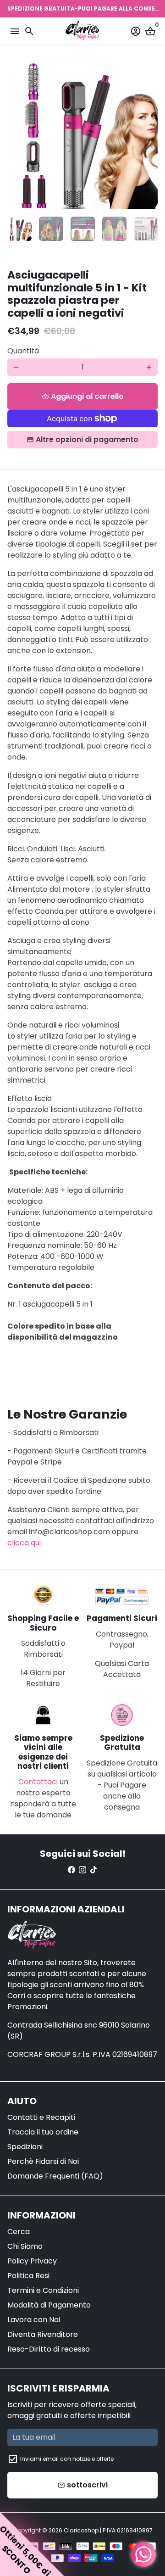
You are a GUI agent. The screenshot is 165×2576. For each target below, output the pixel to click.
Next (149, 134)
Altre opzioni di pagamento (87, 439)
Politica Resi (28, 2276)
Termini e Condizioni (43, 2290)
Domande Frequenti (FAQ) (55, 2176)
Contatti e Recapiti (41, 2117)
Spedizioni (25, 2147)
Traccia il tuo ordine (43, 2132)
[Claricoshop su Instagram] (82, 1870)
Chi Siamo (25, 2246)
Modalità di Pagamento (49, 2305)
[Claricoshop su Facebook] (71, 1870)
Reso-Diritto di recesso (49, 2349)
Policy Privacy (32, 2261)
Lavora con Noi (34, 2320)
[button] (32, 2544)
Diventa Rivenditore (43, 2334)
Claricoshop (81, 2530)
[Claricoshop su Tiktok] (93, 1870)
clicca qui (24, 1543)
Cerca (19, 2232)
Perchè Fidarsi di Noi (43, 2161)
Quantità (23, 351)
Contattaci (38, 1782)
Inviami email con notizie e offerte (67, 2459)
